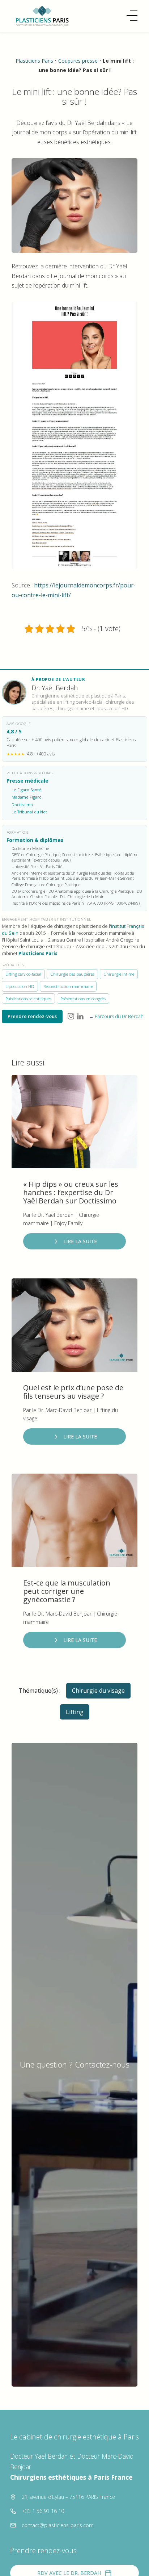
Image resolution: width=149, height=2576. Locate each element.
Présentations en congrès (83, 999)
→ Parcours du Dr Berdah (116, 1016)
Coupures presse (78, 61)
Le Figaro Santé (26, 790)
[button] (132, 16)
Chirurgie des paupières (72, 974)
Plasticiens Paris (34, 61)
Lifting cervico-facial (23, 974)
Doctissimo (22, 805)
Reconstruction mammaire (68, 986)
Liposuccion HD (20, 986)
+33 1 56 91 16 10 (43, 2511)
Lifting (75, 1712)
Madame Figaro (27, 797)
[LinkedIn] (80, 1016)
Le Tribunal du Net (29, 812)
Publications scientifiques (28, 999)
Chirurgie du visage (98, 1691)
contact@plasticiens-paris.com (58, 2525)
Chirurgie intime (119, 974)
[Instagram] (71, 1016)
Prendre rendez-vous (32, 1016)
